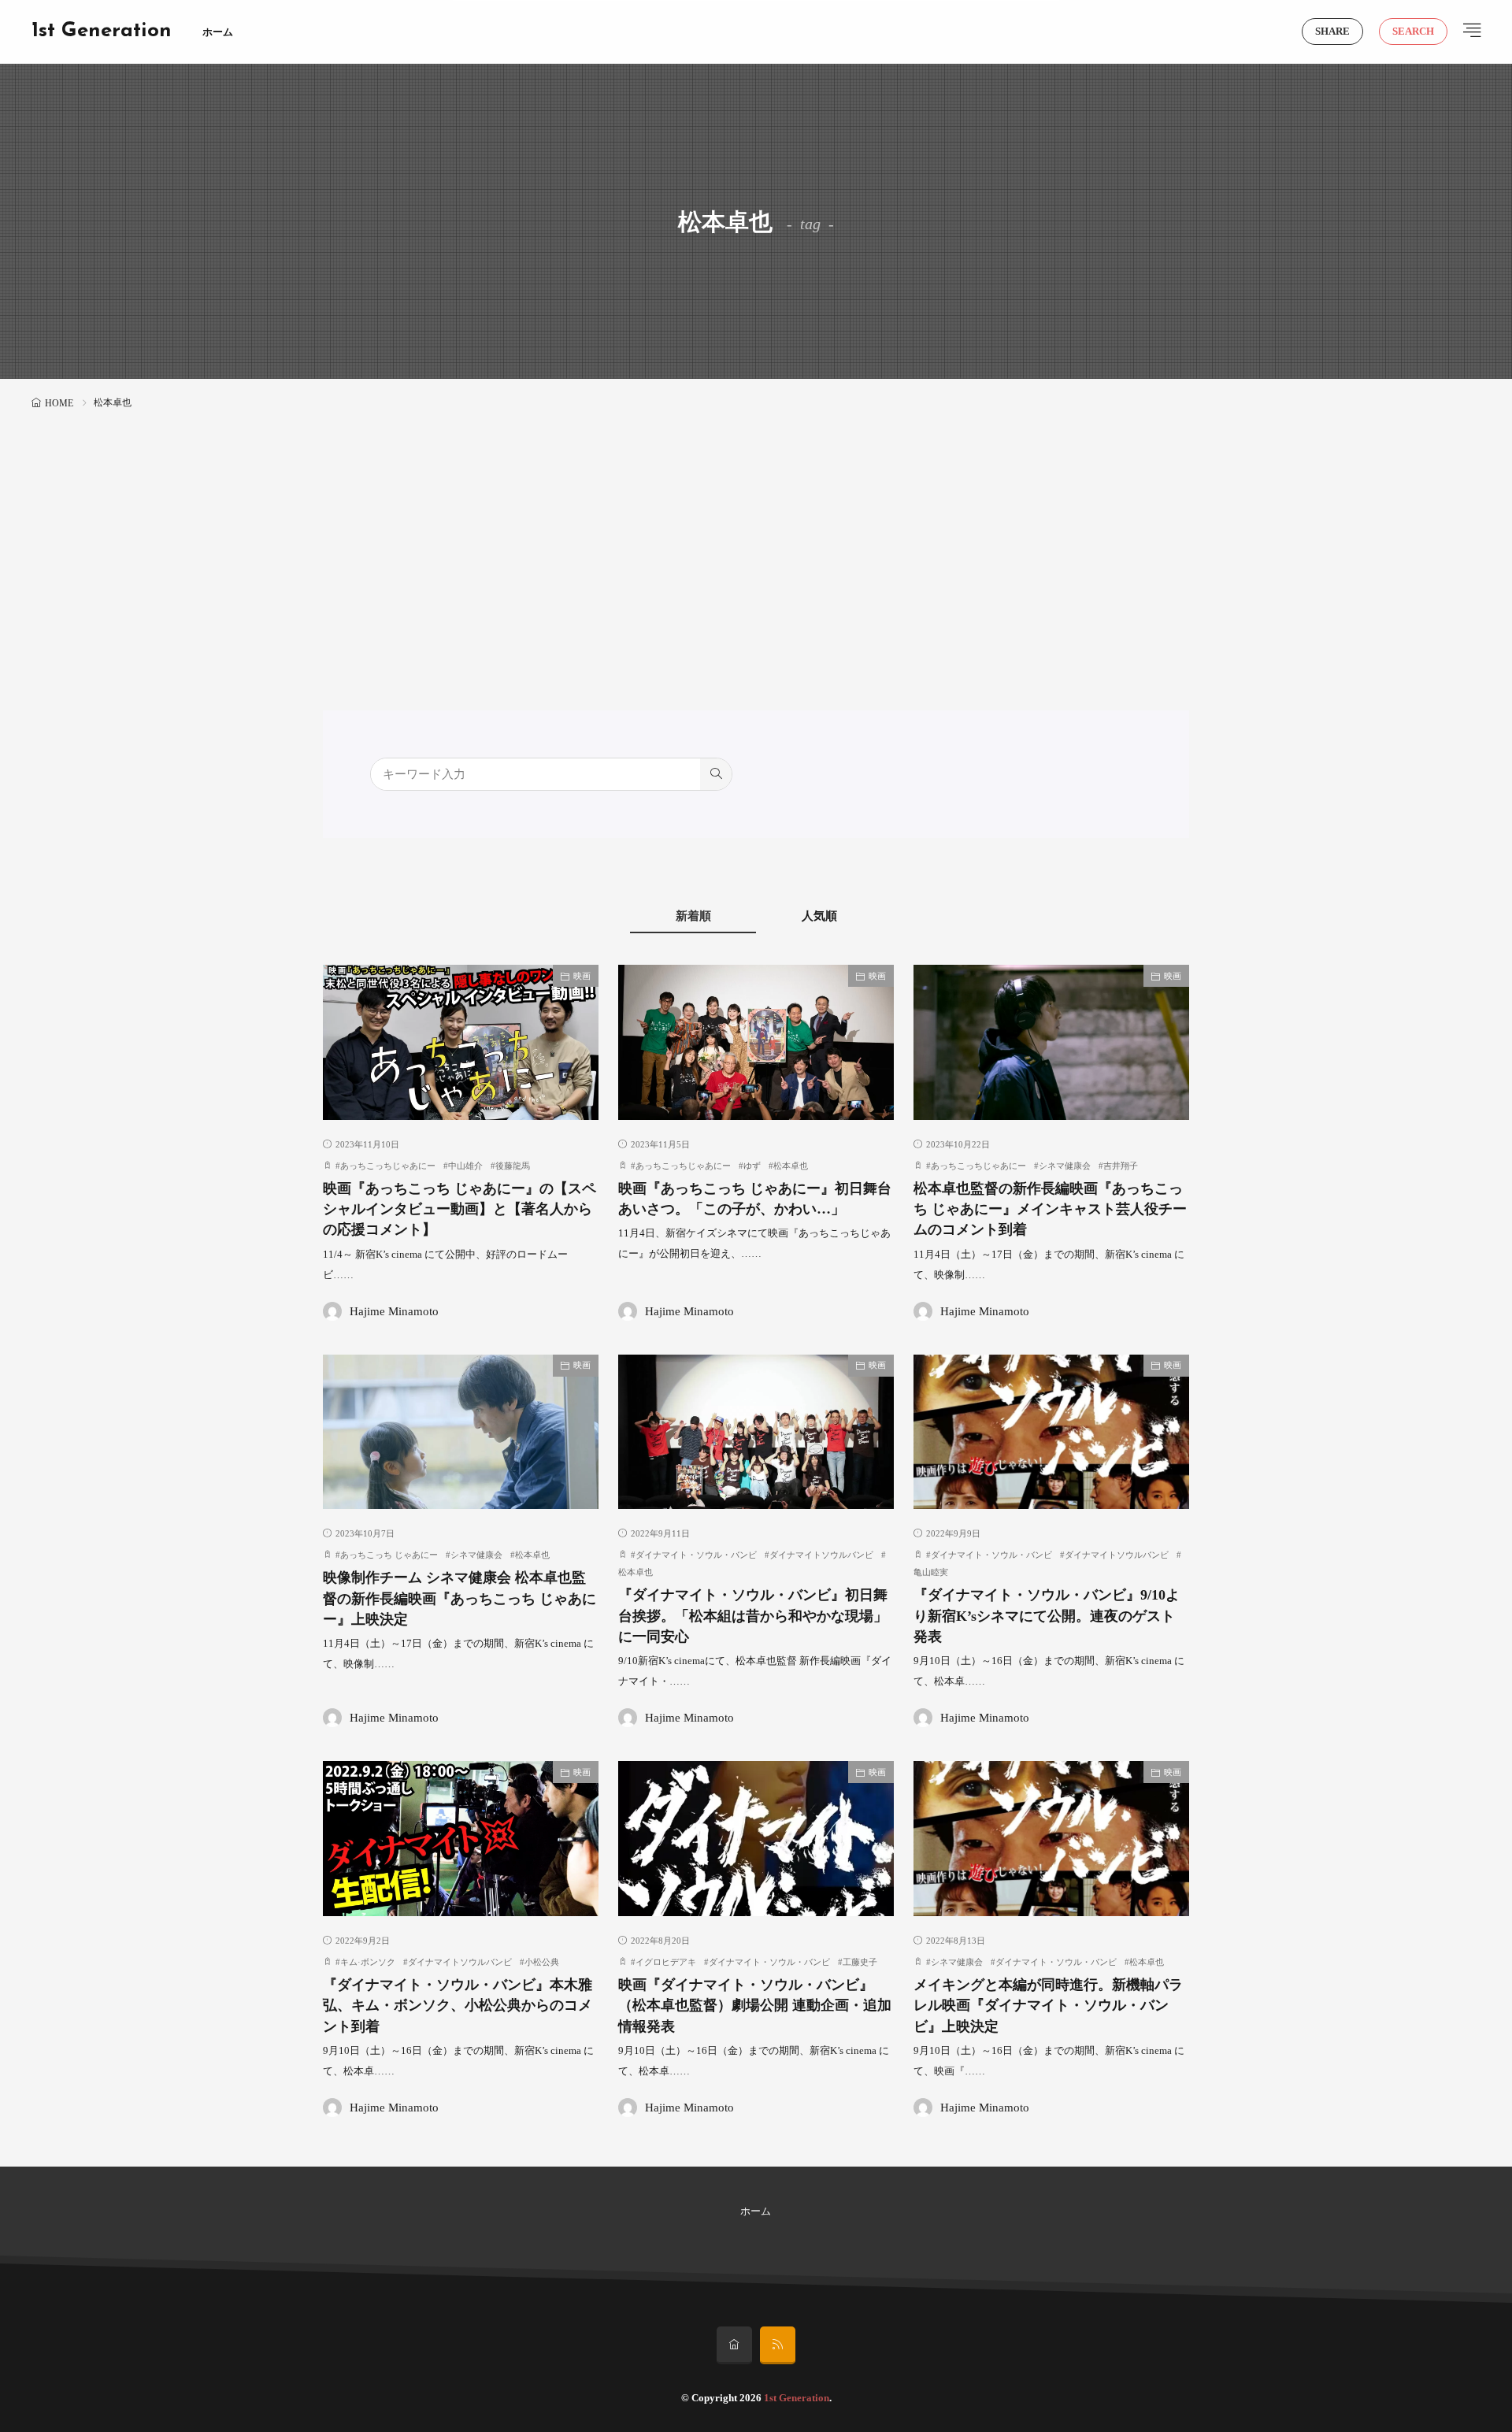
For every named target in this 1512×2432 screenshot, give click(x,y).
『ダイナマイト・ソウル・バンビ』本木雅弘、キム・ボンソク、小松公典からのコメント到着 (458, 2006)
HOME (59, 403)
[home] (734, 2345)
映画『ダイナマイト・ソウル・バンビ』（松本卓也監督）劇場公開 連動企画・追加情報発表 (755, 2006)
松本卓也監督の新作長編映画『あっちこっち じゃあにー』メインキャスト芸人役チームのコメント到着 (1050, 1209)
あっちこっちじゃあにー (388, 1166)
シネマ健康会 (1065, 1166)
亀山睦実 (931, 1572)
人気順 (819, 916)
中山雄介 (465, 1166)
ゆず (752, 1166)
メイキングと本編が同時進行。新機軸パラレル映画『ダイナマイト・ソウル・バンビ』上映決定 (1048, 2006)
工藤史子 (860, 1962)
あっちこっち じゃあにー (389, 1555)
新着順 (693, 916)
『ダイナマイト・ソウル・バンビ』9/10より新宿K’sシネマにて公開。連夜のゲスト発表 (1047, 1616)
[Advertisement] (756, 532)
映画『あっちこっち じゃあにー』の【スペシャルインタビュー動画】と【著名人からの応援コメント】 (460, 1209)
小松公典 (542, 1962)
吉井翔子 (1121, 1166)
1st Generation (102, 32)
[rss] (778, 2345)
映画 (582, 976)
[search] (716, 774)
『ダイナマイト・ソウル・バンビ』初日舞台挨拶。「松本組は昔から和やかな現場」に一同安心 (753, 1616)
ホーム (218, 32)
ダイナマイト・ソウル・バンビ (696, 1555)
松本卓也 (791, 1166)
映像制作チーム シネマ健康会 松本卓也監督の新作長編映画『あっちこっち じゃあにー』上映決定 (460, 1598)
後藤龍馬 (513, 1166)
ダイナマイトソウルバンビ (821, 1555)
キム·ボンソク (368, 1962)
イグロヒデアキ (666, 1962)
